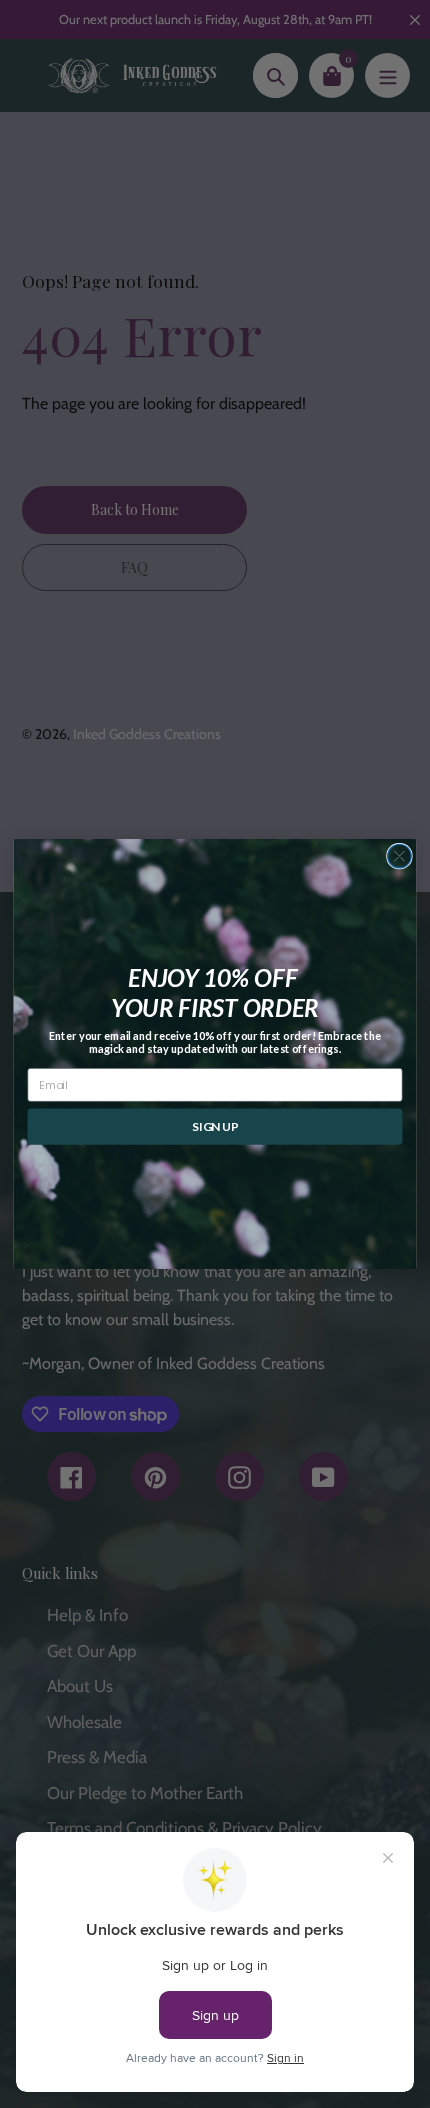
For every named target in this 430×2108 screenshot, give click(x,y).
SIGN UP (215, 1126)
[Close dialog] (400, 856)
